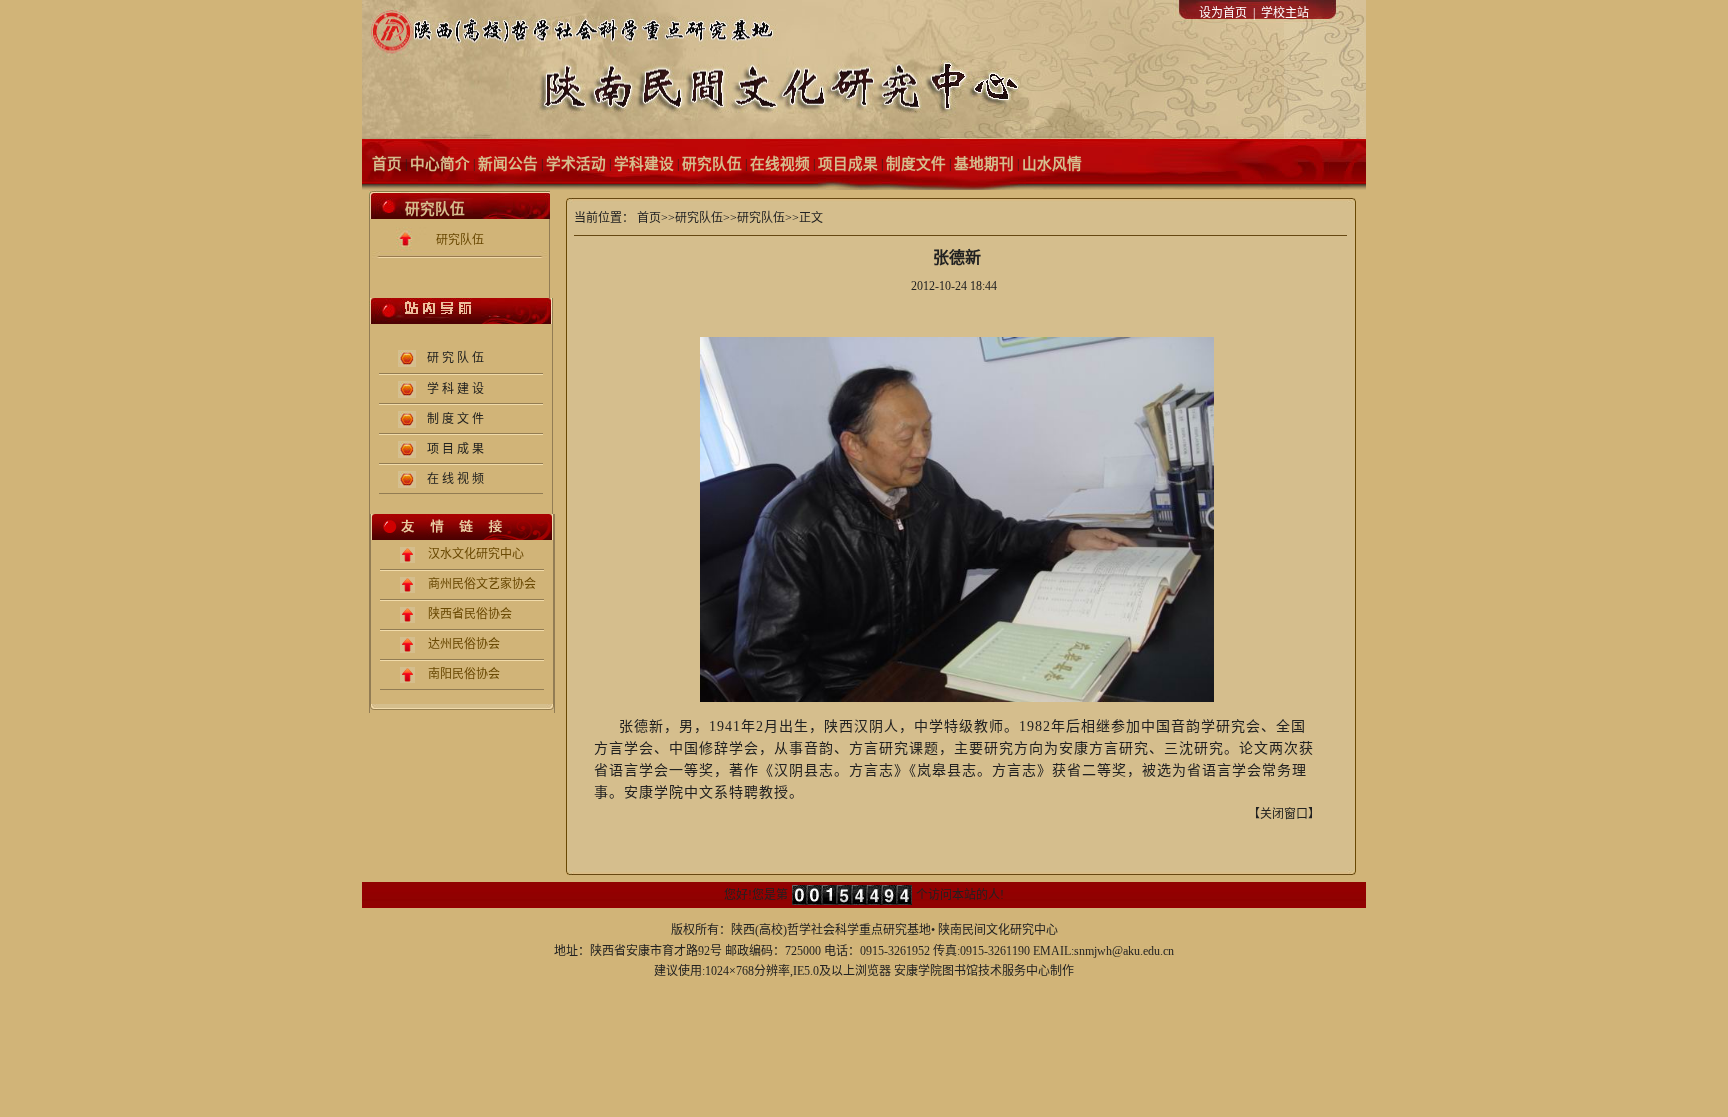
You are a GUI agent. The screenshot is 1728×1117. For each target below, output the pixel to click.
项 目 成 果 (455, 449)
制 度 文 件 (455, 419)
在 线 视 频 (455, 479)
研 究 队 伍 (455, 358)
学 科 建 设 (455, 389)
